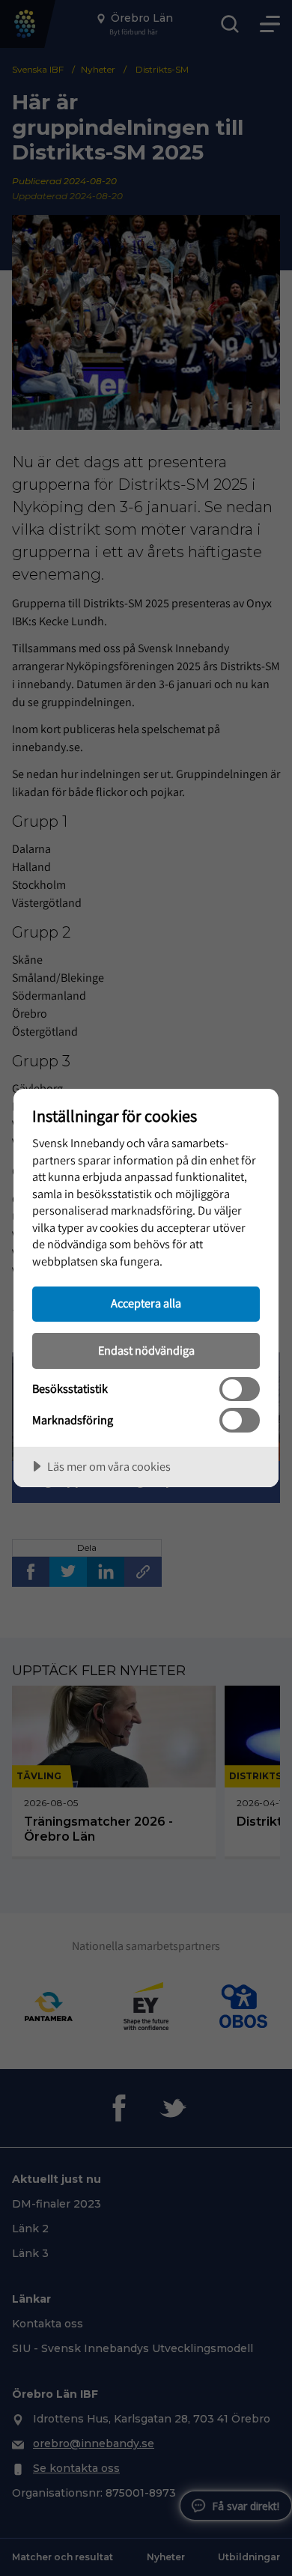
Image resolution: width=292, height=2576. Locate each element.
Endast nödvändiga (146, 1350)
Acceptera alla (146, 1303)
